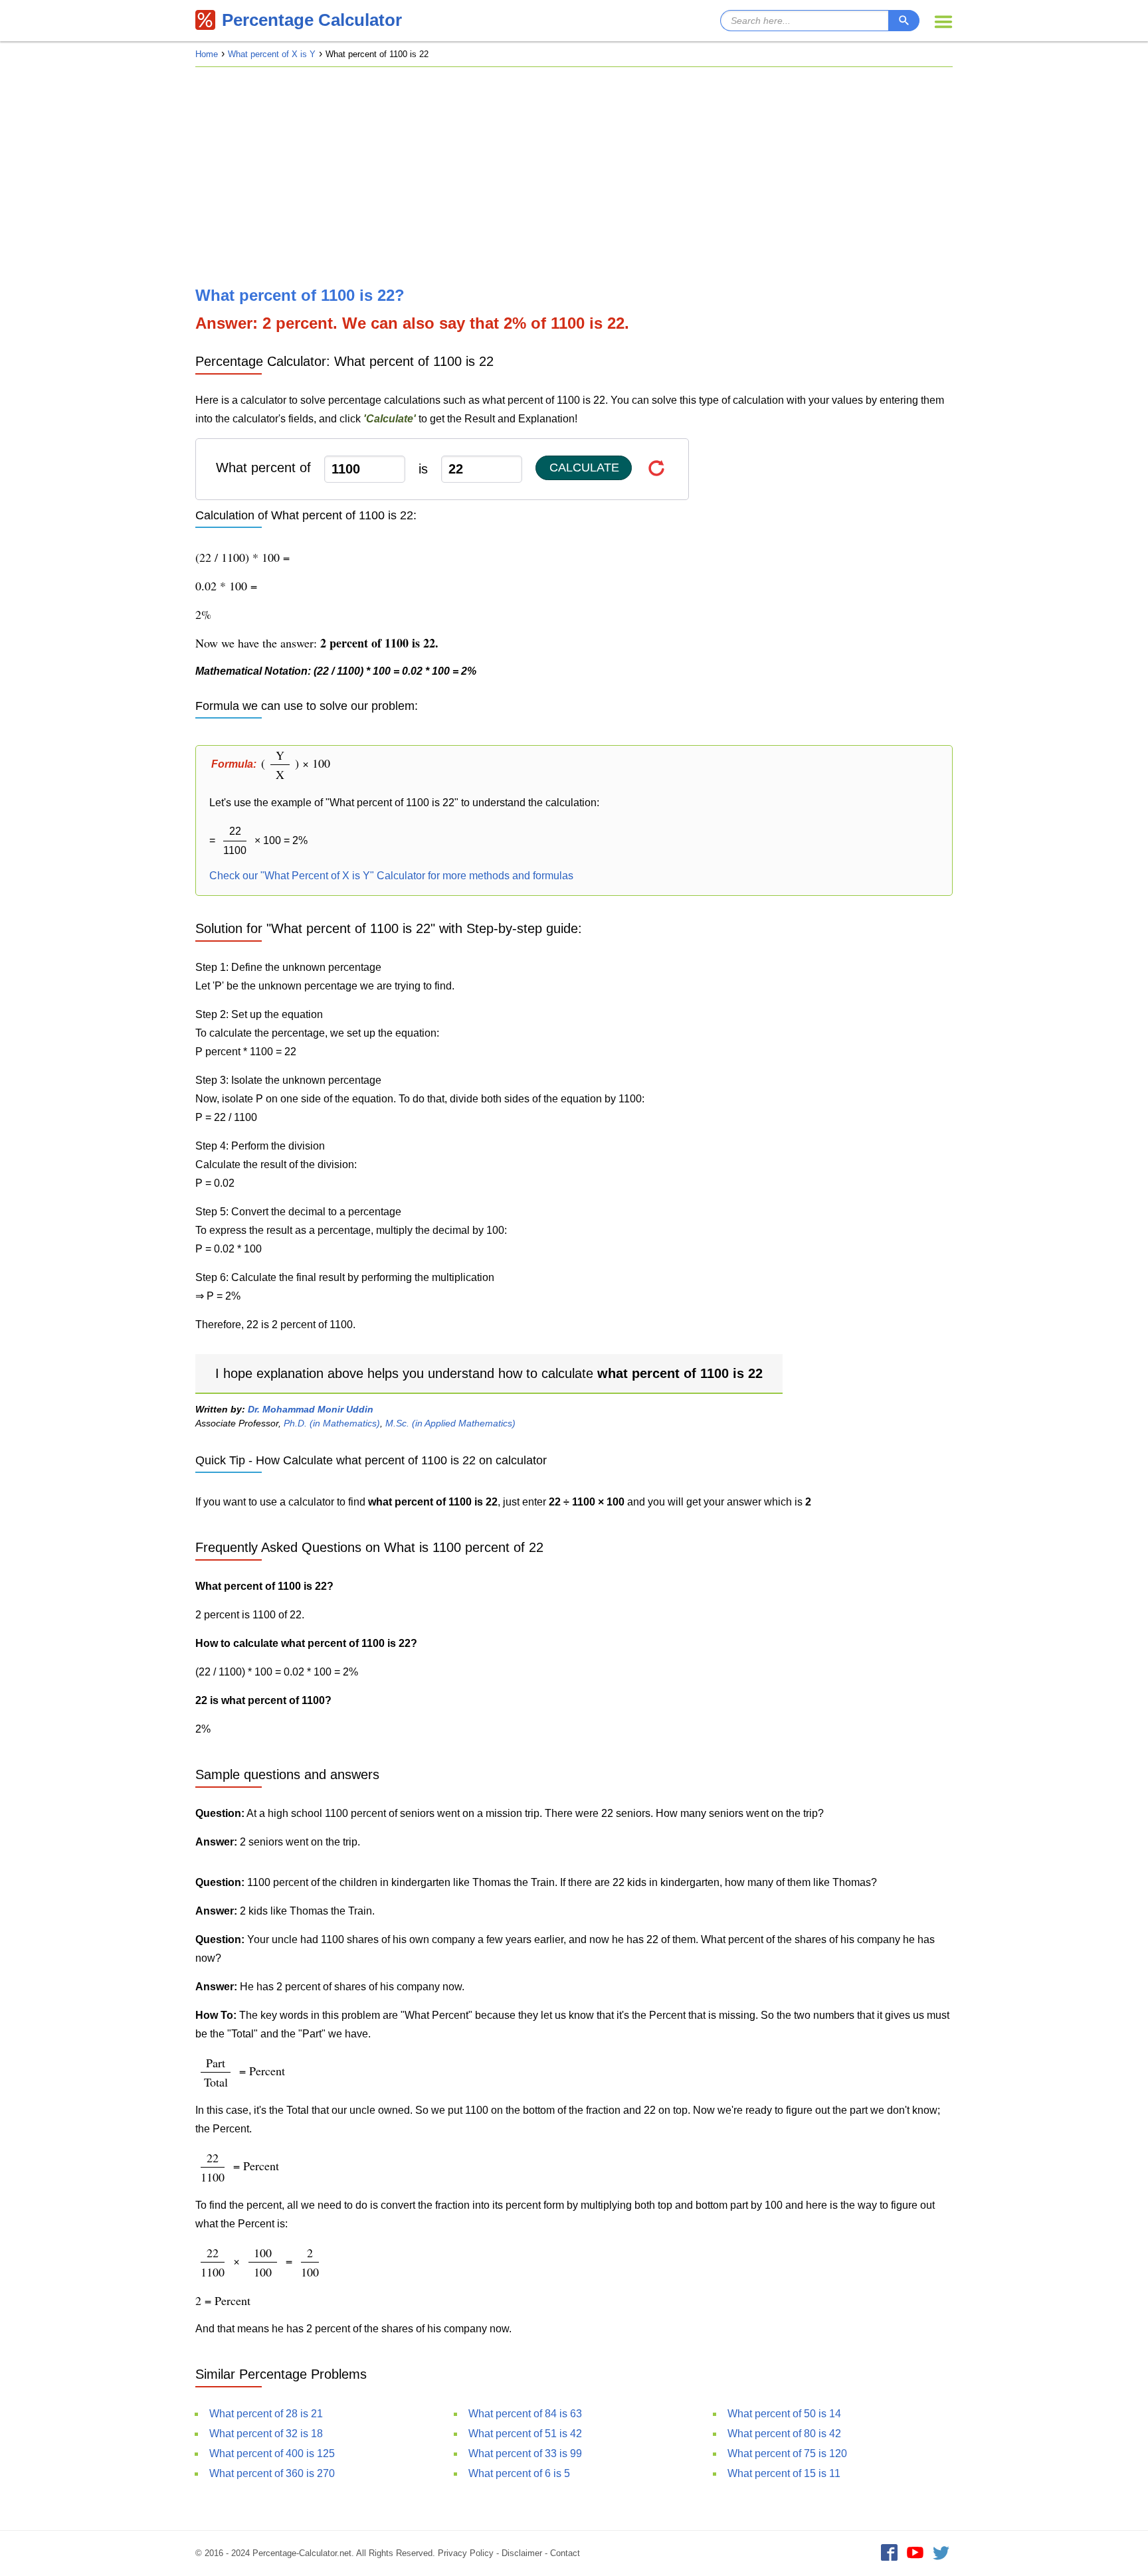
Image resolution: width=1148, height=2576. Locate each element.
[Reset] (657, 468)
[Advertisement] (574, 177)
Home (207, 54)
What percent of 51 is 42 (525, 2434)
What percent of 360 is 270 (272, 2473)
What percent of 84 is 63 (525, 2414)
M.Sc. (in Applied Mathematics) (450, 1423)
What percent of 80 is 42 (784, 2434)
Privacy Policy (466, 2553)
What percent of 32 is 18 (266, 2434)
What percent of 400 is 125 (272, 2453)
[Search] (904, 21)
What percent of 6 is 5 (519, 2473)
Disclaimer (522, 2553)
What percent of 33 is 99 (525, 2453)
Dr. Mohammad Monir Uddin (311, 1409)
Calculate (584, 468)
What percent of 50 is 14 (784, 2414)
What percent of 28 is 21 (266, 2414)
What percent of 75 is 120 (787, 2453)
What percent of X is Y (272, 54)
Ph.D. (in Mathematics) (332, 1423)
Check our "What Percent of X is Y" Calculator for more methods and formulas (391, 876)
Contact (565, 2553)
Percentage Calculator (312, 20)
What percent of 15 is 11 (784, 2473)
